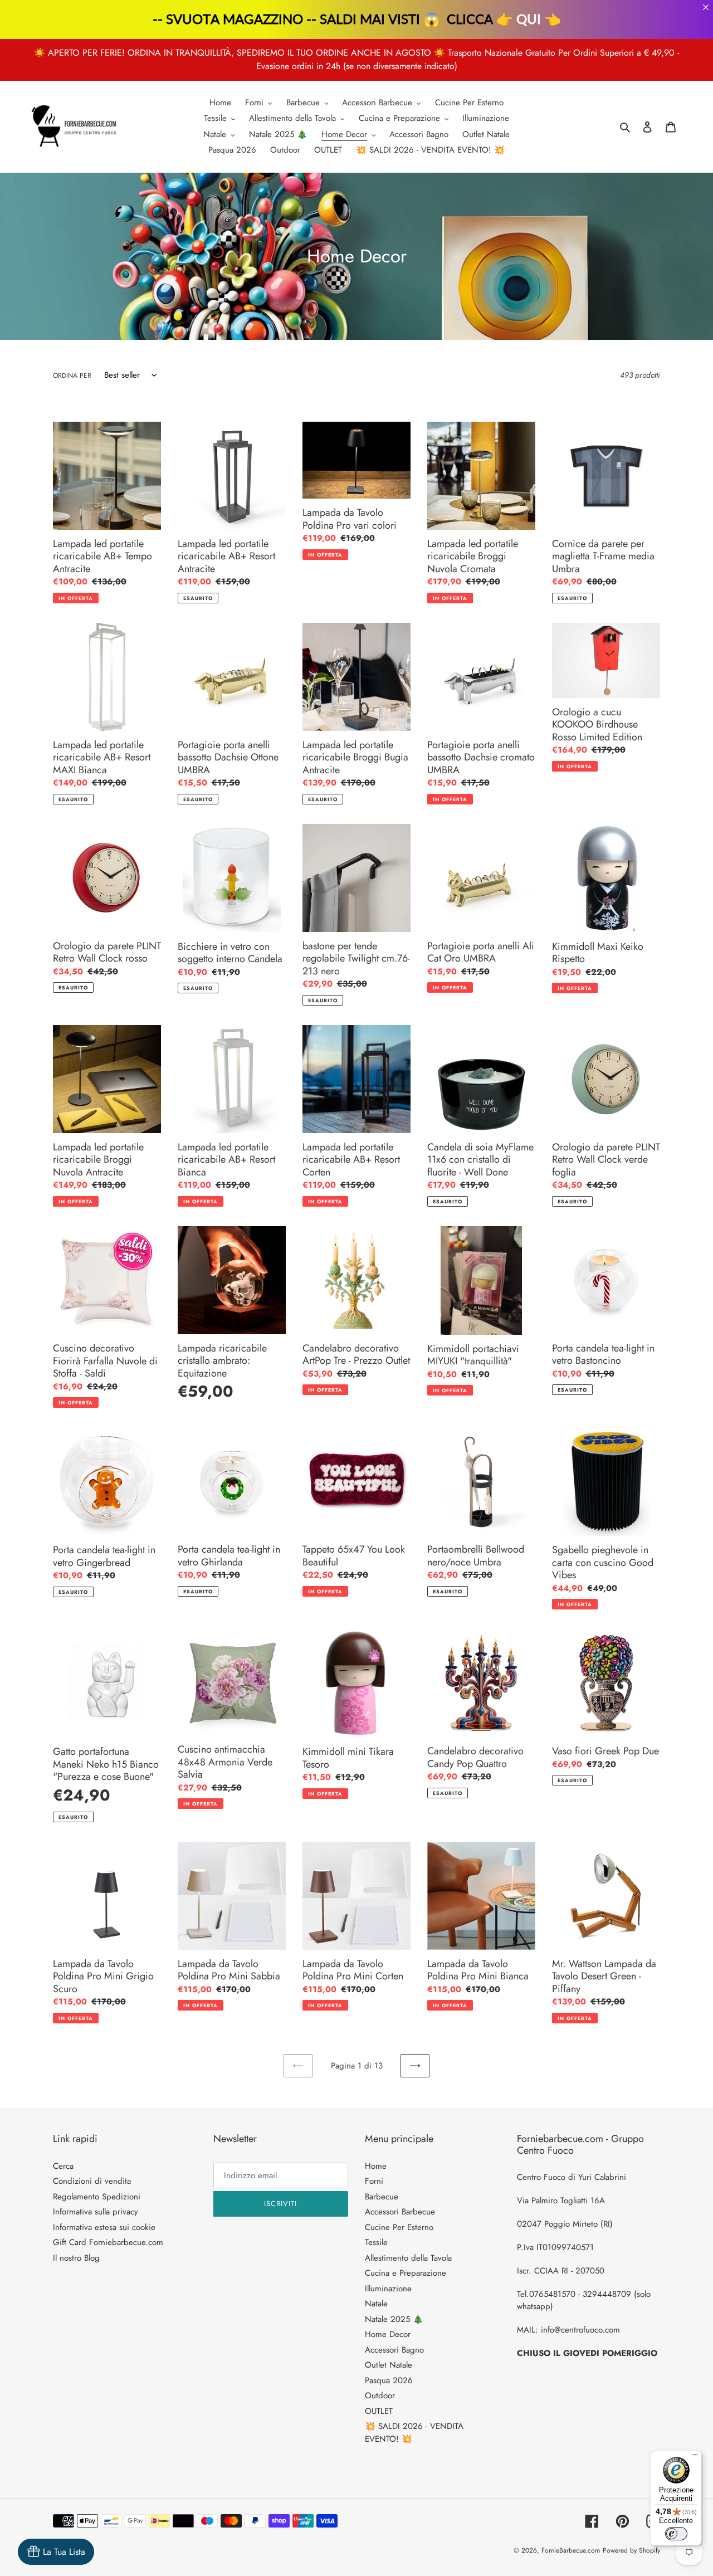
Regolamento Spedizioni (97, 2197)
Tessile (376, 2242)
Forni (374, 2181)
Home (376, 2166)
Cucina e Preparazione (406, 2273)
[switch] (676, 2534)
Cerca (63, 2166)
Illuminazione (388, 2289)
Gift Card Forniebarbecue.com (108, 2242)
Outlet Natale (389, 2365)
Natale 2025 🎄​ (394, 2319)
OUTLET (379, 2411)
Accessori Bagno (394, 2350)
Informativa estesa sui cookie (104, 2227)
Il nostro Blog (76, 2258)
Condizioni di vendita (92, 2181)
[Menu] (695, 2457)
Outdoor (380, 2396)
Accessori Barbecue (400, 2212)
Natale (376, 2304)
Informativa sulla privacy (96, 2212)
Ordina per (72, 375)
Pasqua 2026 (389, 2380)
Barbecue (382, 2197)
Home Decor (388, 2334)
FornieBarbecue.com (571, 2550)
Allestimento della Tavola (408, 2258)
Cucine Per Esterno (399, 2227)
